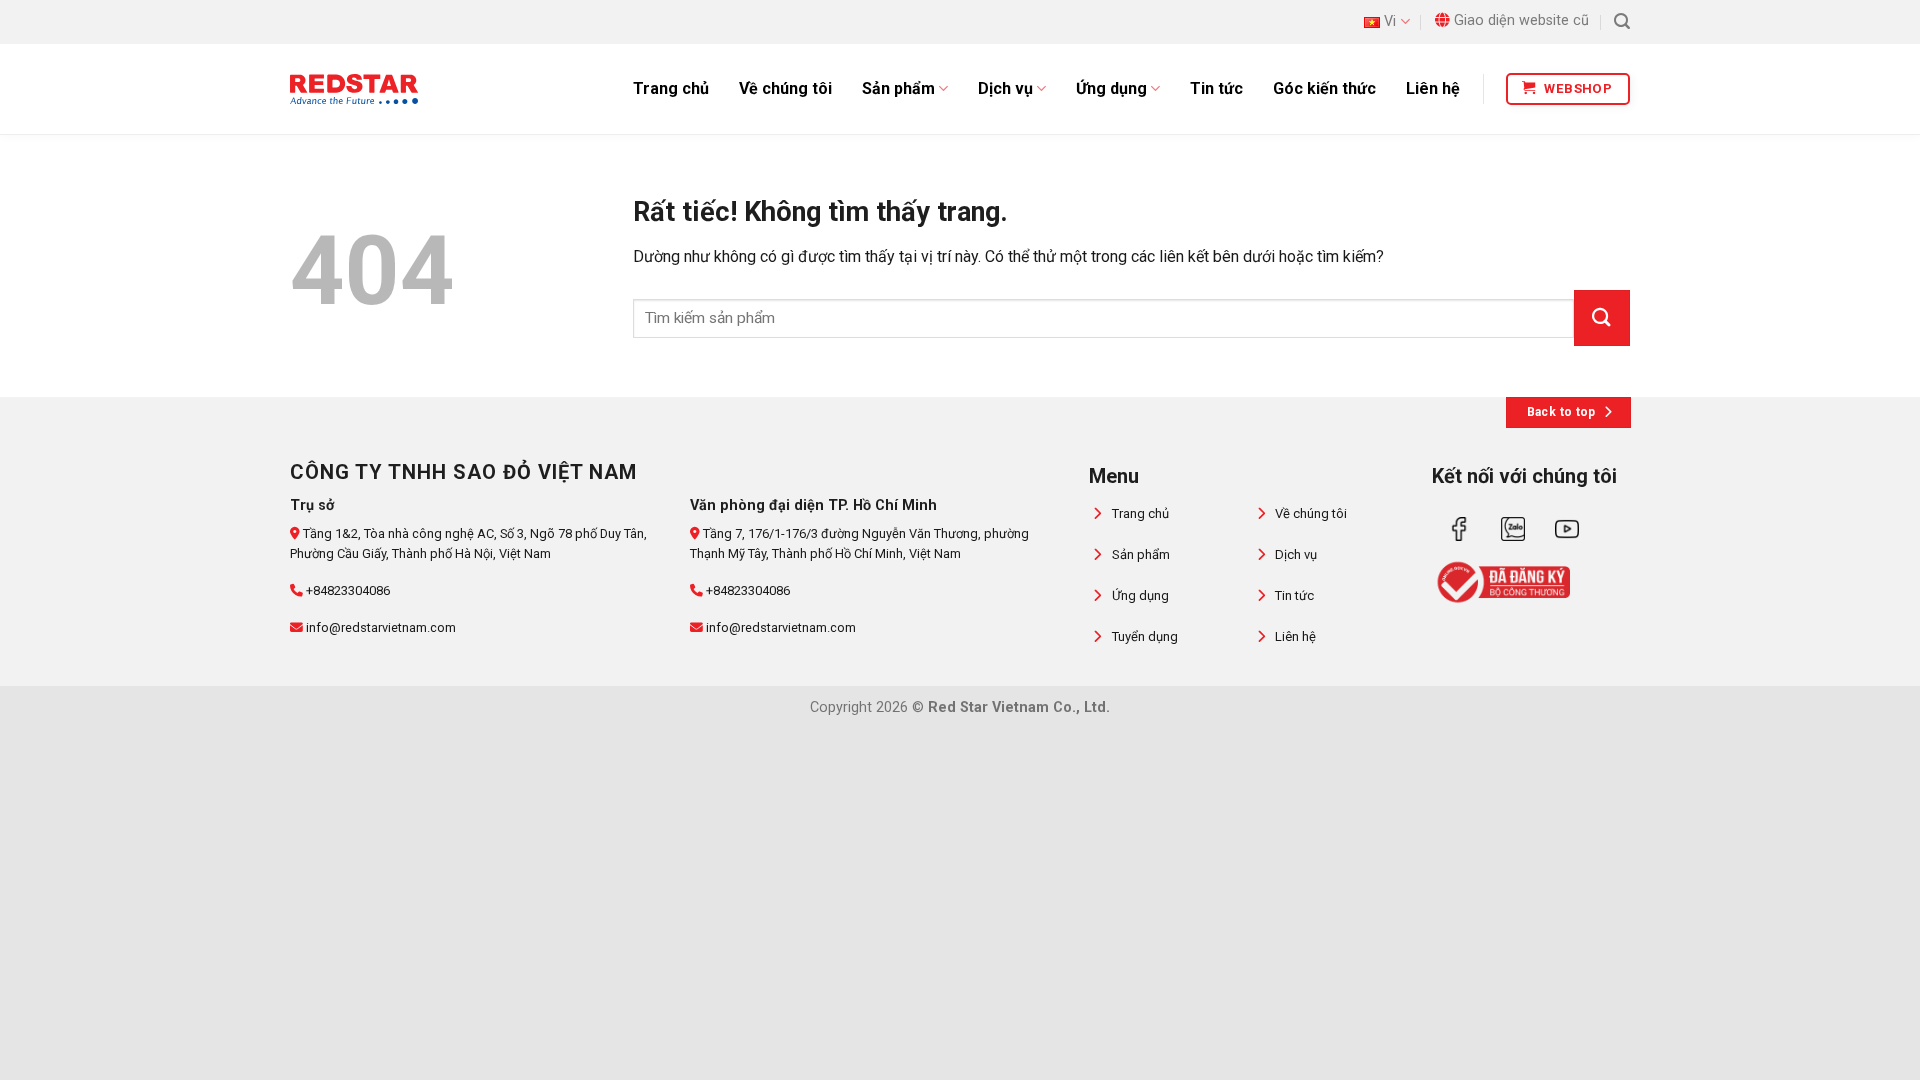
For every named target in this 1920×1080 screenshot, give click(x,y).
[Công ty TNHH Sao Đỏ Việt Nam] (354, 89)
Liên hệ (1433, 88)
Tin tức (1216, 88)
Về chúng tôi (785, 88)
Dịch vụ (1005, 88)
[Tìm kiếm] (1622, 21)
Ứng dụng (1111, 88)
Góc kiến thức (1324, 88)
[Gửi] (1602, 318)
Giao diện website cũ (1521, 20)
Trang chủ (671, 88)
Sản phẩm (898, 88)
